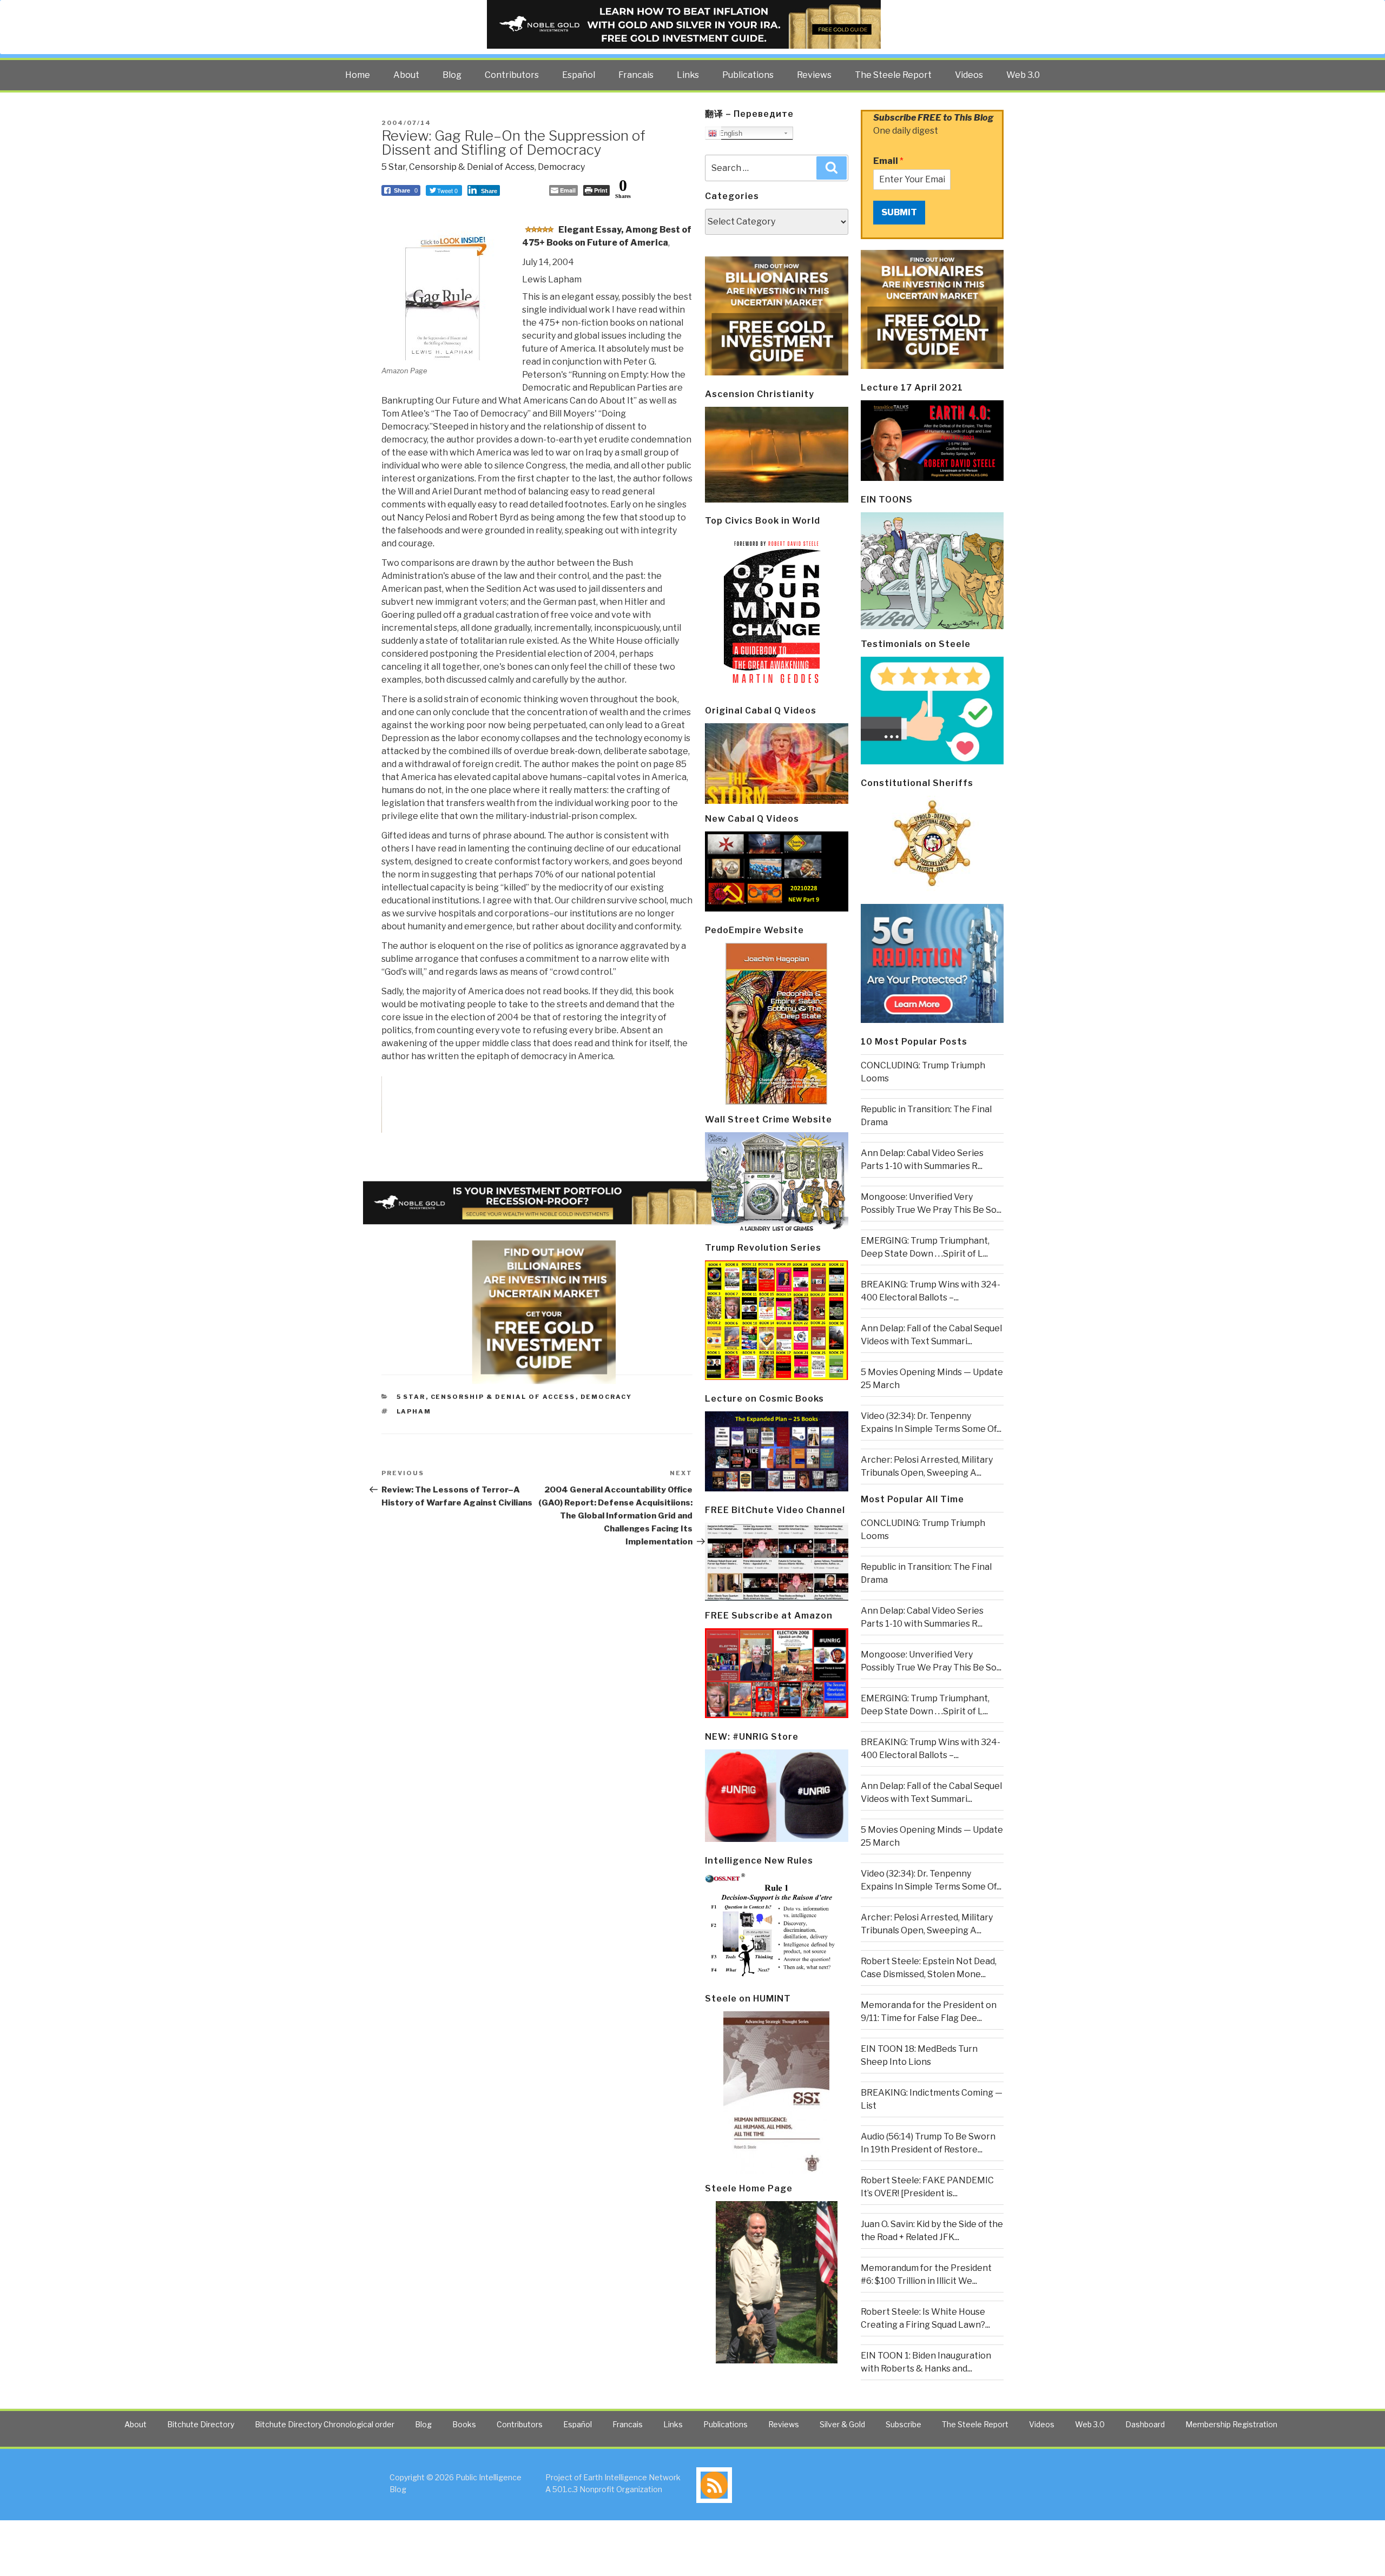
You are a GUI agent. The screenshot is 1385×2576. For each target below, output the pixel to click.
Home (358, 75)
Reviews (814, 75)
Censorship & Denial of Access (472, 167)
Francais (636, 75)
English (730, 133)
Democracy (561, 167)
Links (688, 75)
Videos (969, 75)
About (406, 75)
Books (464, 2424)
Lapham (414, 1411)
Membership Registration (1231, 2424)
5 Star (394, 167)
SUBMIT (899, 212)
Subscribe (903, 2424)
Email (888, 161)
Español (579, 75)
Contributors (512, 75)
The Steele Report (893, 75)
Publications (748, 75)
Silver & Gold (842, 2424)
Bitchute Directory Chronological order (325, 2424)
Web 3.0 (1023, 75)
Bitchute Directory (201, 2424)
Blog (452, 75)
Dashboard (1145, 2424)
